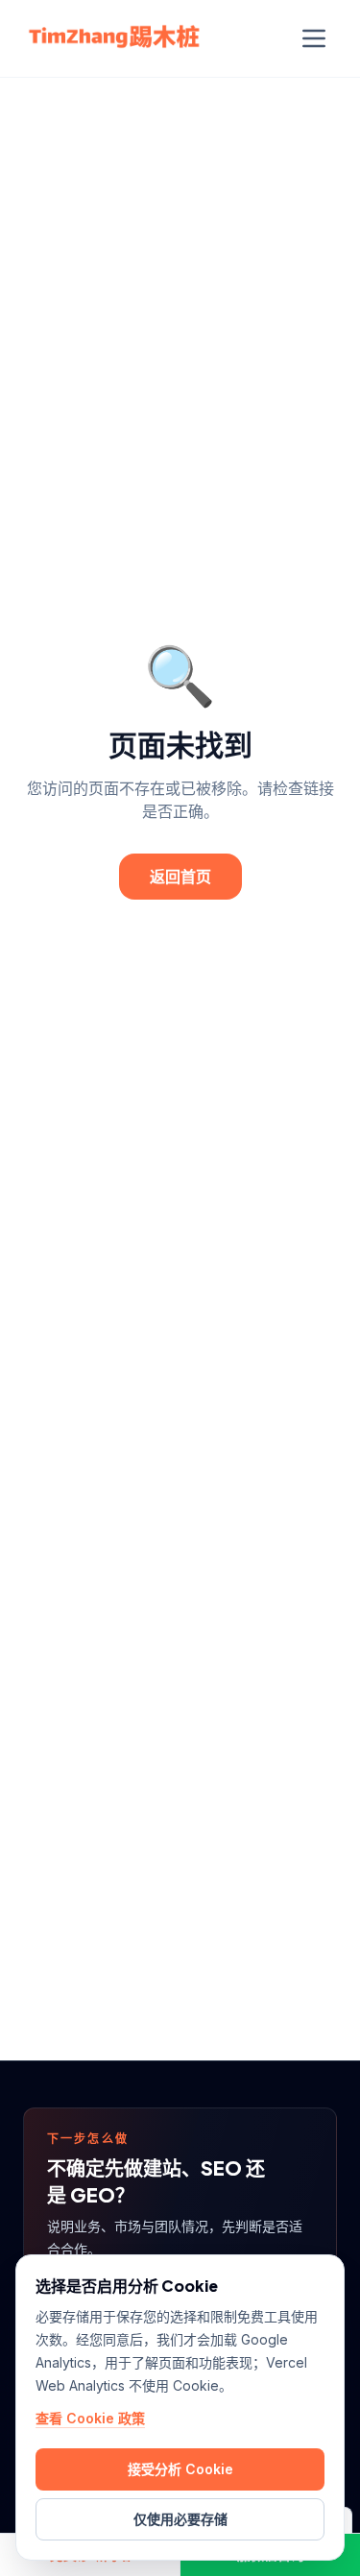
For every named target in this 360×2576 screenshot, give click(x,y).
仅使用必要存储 (180, 2519)
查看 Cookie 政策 (90, 2418)
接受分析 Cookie (180, 2469)
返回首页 (180, 876)
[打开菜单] (314, 38)
